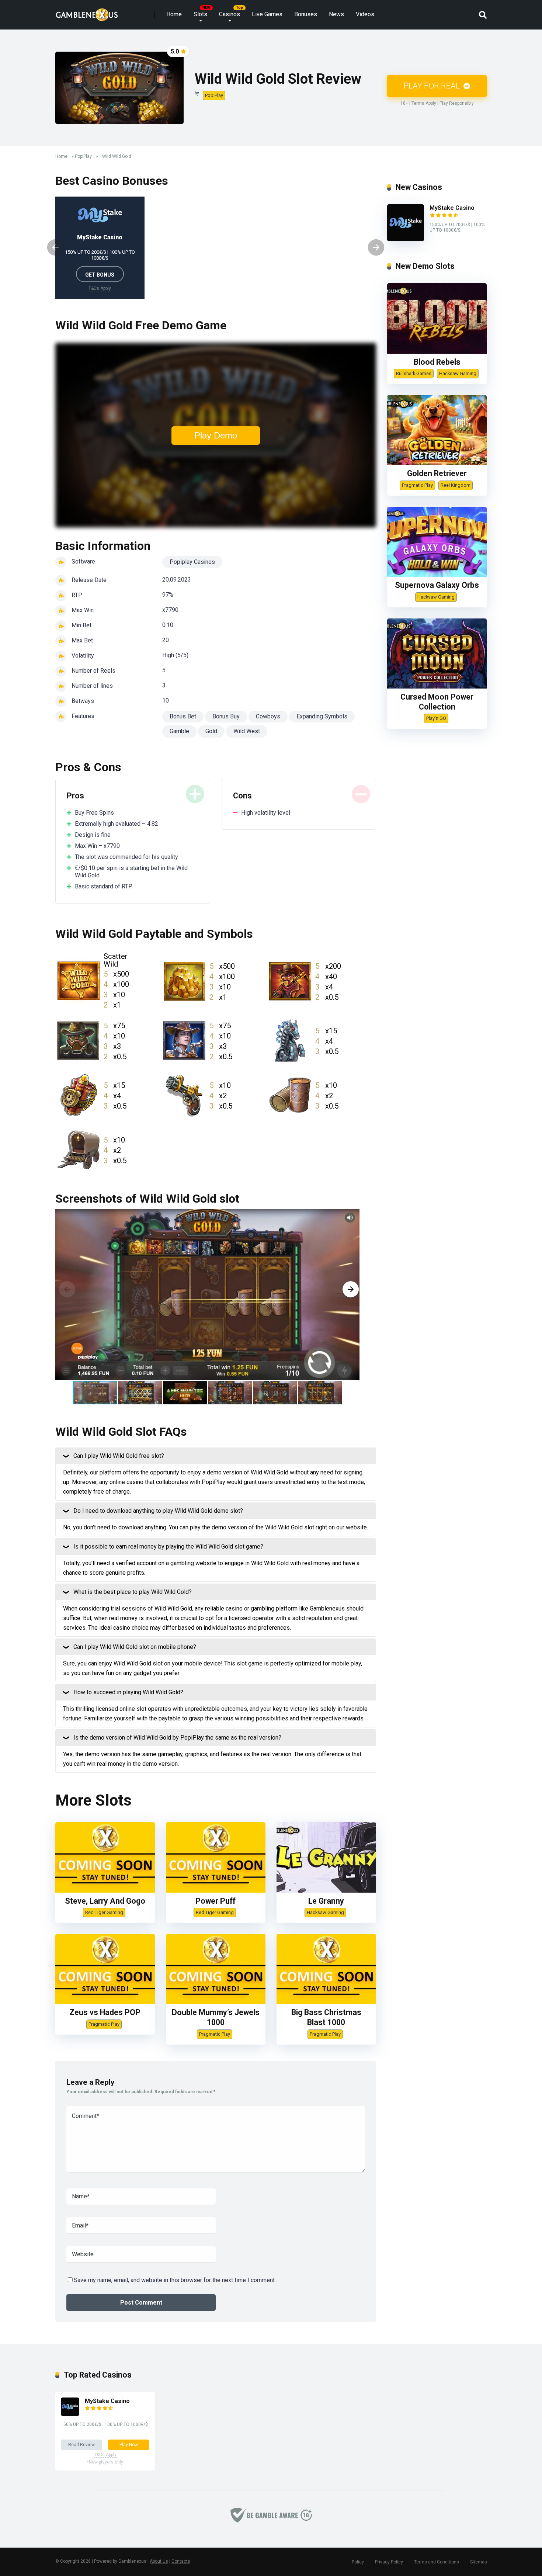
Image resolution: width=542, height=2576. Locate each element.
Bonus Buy (226, 716)
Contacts (181, 2561)
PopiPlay (214, 95)
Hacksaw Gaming (325, 1912)
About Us (159, 2561)
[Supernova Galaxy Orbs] (437, 575)
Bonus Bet (183, 716)
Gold (211, 731)
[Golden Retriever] (437, 463)
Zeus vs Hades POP (105, 2012)
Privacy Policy (389, 2562)
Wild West (247, 731)
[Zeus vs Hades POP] (105, 2002)
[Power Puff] (216, 1891)
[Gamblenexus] (87, 12)
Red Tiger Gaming (104, 1912)
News (336, 14)
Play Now (129, 2445)
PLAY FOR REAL (433, 86)
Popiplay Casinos (192, 562)
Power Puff (216, 1901)
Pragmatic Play (104, 2024)
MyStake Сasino (100, 237)
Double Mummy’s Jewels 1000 (216, 2017)
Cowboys (268, 716)
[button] (351, 1289)
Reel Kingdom (456, 485)
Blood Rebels (437, 362)
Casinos (230, 14)
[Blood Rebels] (437, 352)
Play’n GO (436, 718)
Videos (365, 14)
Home (174, 14)
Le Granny (326, 1901)
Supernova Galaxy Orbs (437, 585)
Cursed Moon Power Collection (437, 702)
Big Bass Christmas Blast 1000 (326, 2017)
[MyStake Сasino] (406, 239)
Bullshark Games (414, 373)
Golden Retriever (437, 473)
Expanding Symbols (322, 716)
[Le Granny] (326, 1891)
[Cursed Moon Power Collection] (437, 687)
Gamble (179, 731)
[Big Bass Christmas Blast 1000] (326, 2002)
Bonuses (306, 14)
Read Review (81, 2445)
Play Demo (216, 435)
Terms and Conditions (437, 2562)
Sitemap (478, 2562)
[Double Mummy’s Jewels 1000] (216, 2002)
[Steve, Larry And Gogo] (105, 1891)
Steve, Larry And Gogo (105, 1901)
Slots (200, 14)
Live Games (267, 14)
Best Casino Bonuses (112, 181)
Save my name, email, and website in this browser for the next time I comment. (175, 2280)
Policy (358, 2562)
